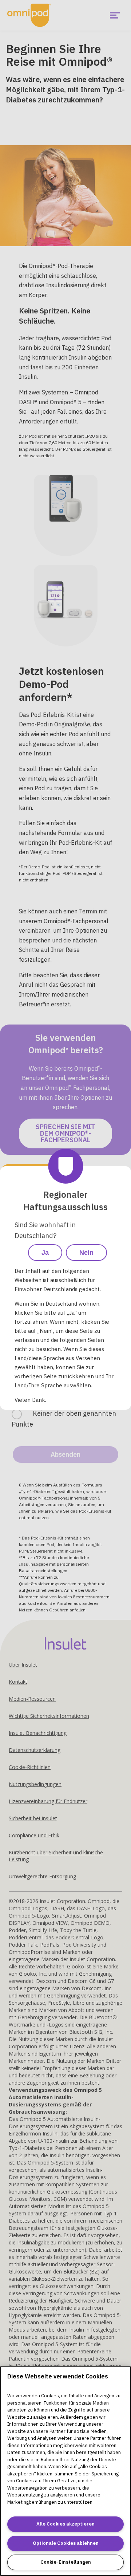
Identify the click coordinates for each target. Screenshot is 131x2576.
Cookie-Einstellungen (66, 2562)
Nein (86, 1253)
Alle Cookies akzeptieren (65, 2524)
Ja (45, 1253)
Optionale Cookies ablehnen (66, 2543)
